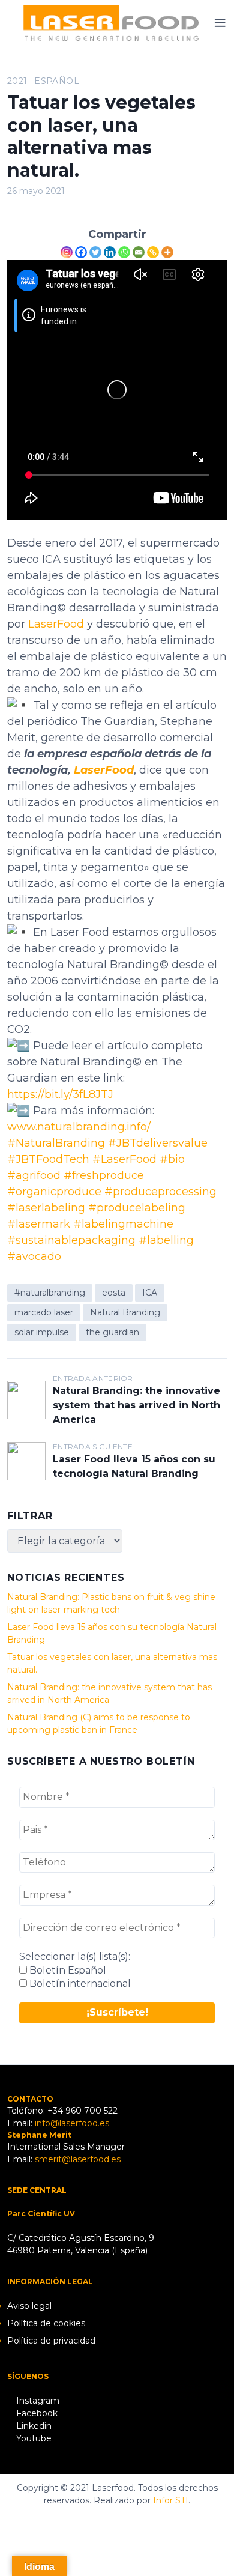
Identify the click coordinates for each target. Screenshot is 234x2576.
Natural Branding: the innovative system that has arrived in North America (136, 1405)
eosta (114, 1293)
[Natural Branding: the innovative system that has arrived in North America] (26, 1400)
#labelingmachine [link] (123, 1224)
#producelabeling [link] (137, 1208)
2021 (17, 81)
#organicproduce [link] (54, 1192)
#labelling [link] (166, 1240)
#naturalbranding (50, 1293)
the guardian (112, 1332)
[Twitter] (95, 252)
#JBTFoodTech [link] (48, 1159)
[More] (167, 252)
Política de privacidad (51, 2341)
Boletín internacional (79, 1984)
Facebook (36, 2413)
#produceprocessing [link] (160, 1192)
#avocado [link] (34, 1256)
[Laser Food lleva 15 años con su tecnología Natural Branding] (26, 1461)
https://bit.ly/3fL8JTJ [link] (60, 1094)
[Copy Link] (153, 252)
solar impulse (42, 1332)
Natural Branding (125, 1312)
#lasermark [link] (39, 1224)
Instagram (37, 2401)
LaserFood (56, 624)
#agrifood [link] (34, 1175)
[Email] (139, 252)
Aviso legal (29, 2306)
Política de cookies (46, 2323)
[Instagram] (67, 252)
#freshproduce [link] (104, 1175)
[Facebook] (81, 252)
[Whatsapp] (124, 252)
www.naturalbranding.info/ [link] (79, 1127)
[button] (25, 38)
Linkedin (33, 2426)
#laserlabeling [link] (46, 1208)
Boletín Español (67, 1970)
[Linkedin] (110, 252)
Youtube (33, 2438)
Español (56, 81)
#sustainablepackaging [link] (71, 1240)
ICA (150, 1293)
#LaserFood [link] (124, 1159)
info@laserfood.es (72, 2123)
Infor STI (171, 2500)
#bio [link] (172, 1159)
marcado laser (44, 1312)
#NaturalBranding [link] (56, 1143)
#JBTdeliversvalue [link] (158, 1143)
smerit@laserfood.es (78, 2159)
